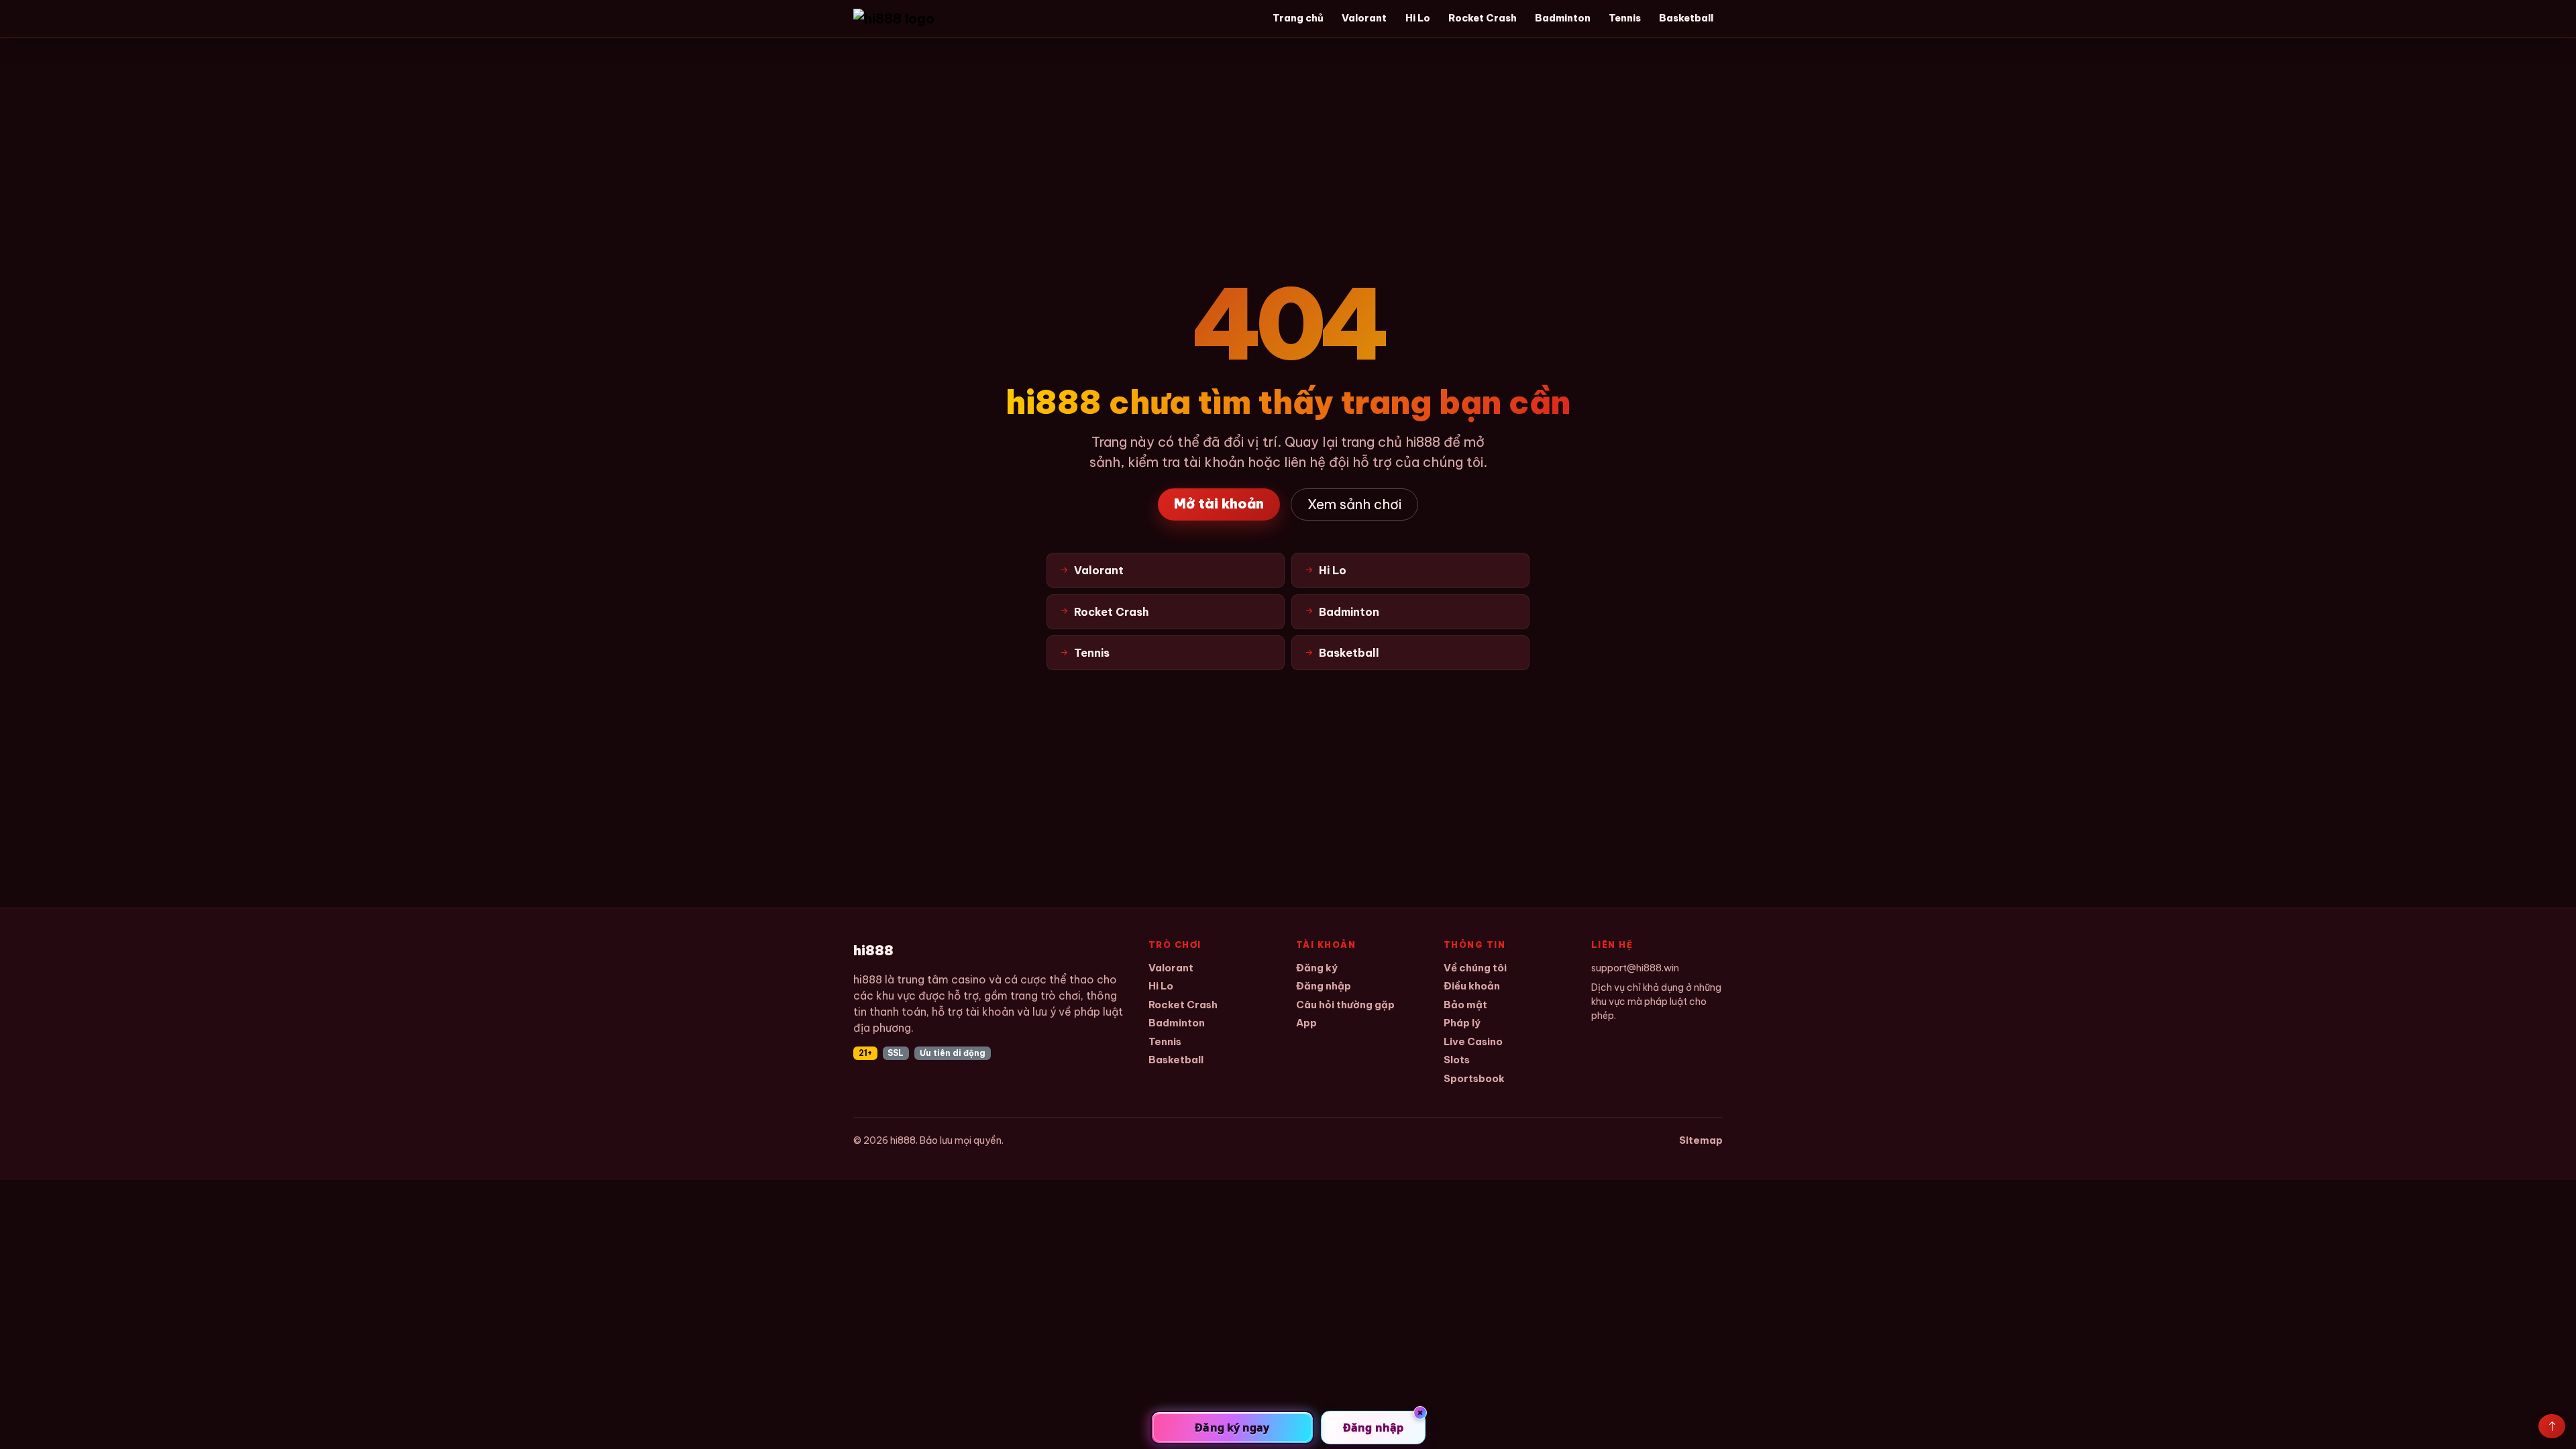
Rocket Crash (1483, 18)
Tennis (1625, 18)
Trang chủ (1298, 18)
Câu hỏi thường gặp (1345, 1005)
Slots (1457, 1060)
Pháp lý (1462, 1023)
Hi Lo (1418, 18)
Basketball (1686, 18)
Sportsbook (1474, 1078)
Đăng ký (1317, 968)
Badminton (1563, 18)
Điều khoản (1472, 986)
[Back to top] (2552, 1426)
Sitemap (1701, 1140)
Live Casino (1473, 1041)
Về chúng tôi (1475, 968)
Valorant (1364, 18)
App (1306, 1023)
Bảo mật (1465, 1005)
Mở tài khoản (1219, 503)
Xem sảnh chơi (1354, 504)
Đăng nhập (1324, 986)
